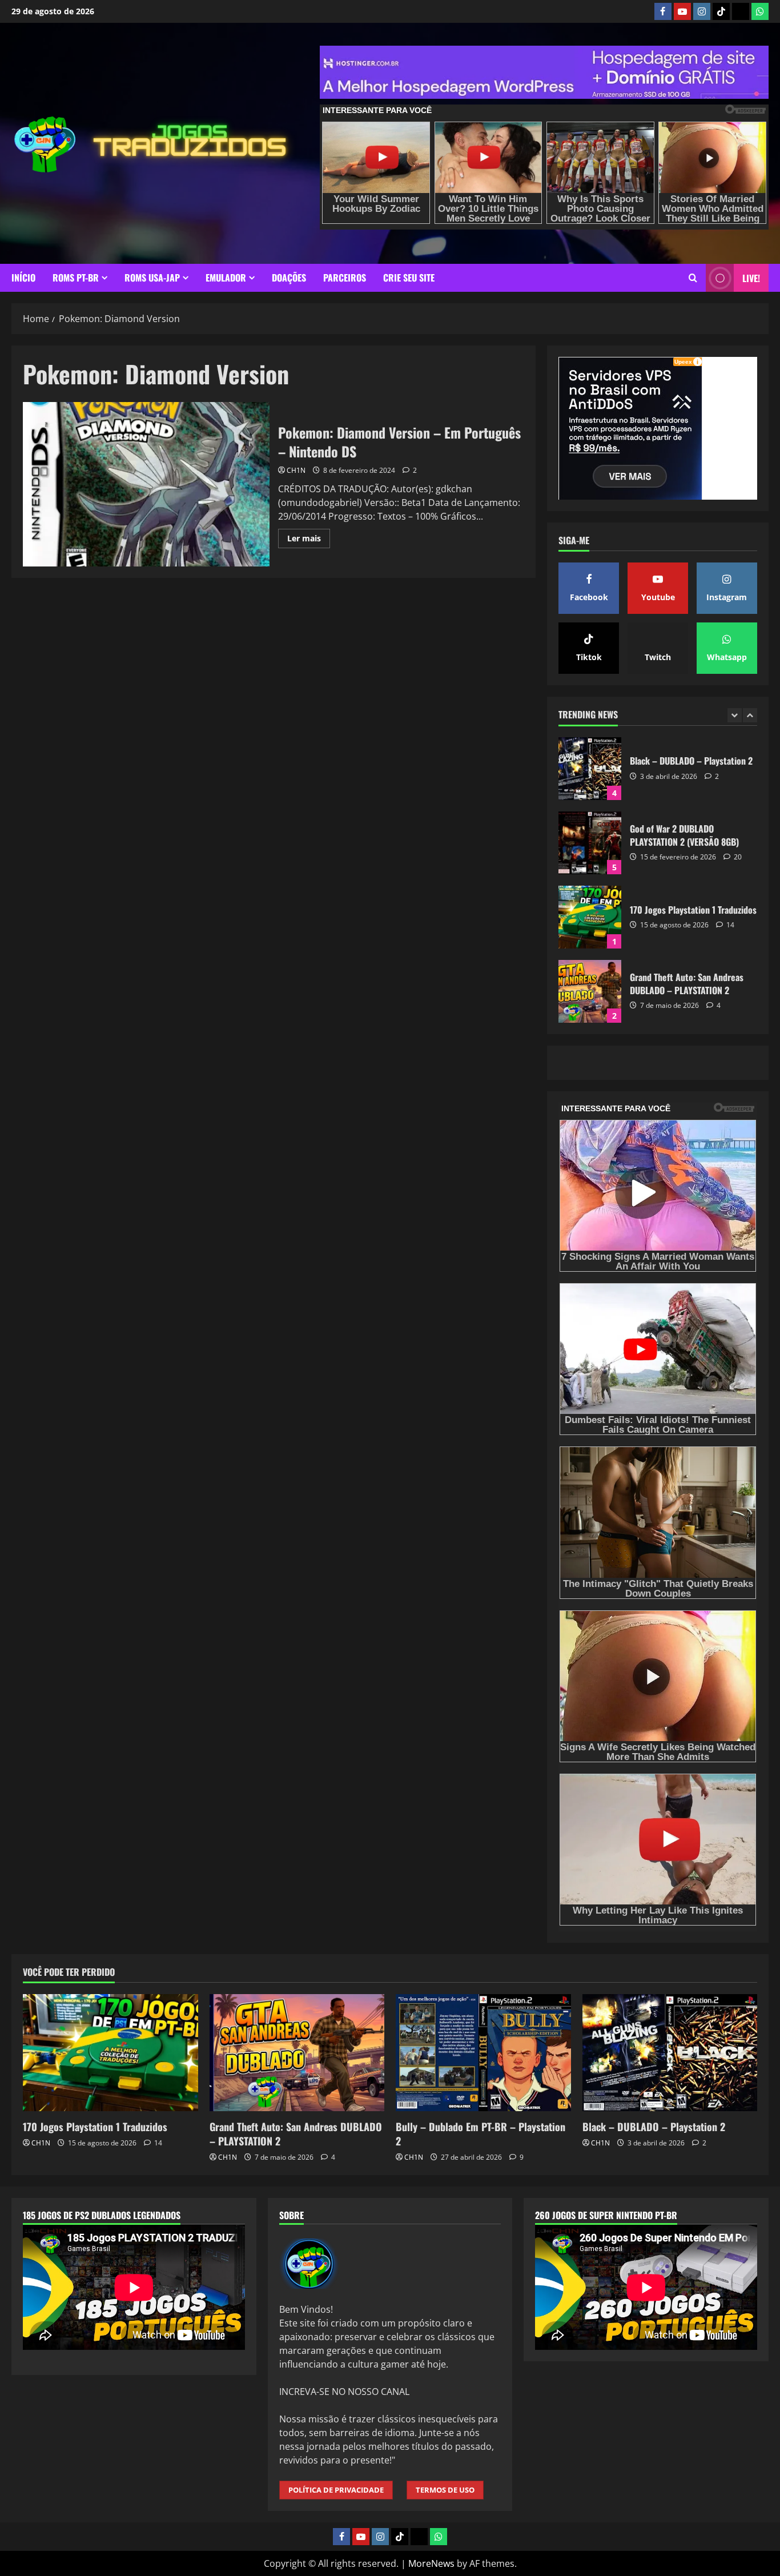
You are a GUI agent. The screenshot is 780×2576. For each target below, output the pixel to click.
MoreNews (431, 2563)
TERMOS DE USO (445, 2490)
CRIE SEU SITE (409, 278)
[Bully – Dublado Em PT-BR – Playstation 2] (483, 2052)
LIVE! (751, 278)
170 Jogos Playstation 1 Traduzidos (590, 843)
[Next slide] (750, 716)
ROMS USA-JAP (152, 278)
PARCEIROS (345, 278)
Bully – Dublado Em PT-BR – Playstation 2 (590, 991)
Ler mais (309, 540)
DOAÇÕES (289, 278)
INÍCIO (23, 278)
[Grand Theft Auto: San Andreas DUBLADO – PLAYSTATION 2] (297, 2052)
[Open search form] (693, 278)
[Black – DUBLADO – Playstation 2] (670, 2052)
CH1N (296, 470)
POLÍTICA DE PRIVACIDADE (336, 2490)
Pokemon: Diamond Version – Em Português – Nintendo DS (146, 484)
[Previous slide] (735, 716)
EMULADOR (226, 278)
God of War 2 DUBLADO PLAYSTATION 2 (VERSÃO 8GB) (590, 769)
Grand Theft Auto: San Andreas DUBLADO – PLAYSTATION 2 (590, 917)
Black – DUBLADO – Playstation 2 (654, 2127)
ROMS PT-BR (76, 278)
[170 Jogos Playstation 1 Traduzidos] (110, 2052)
